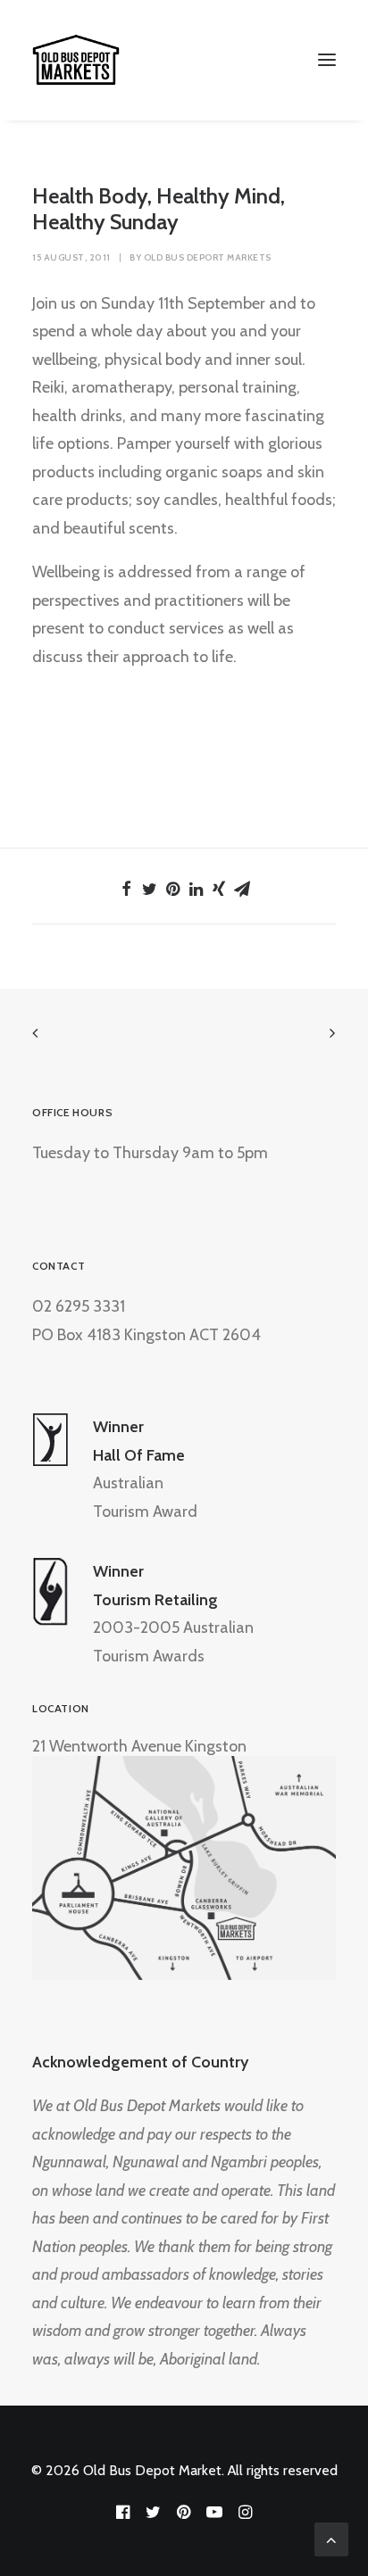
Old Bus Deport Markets (208, 257)
